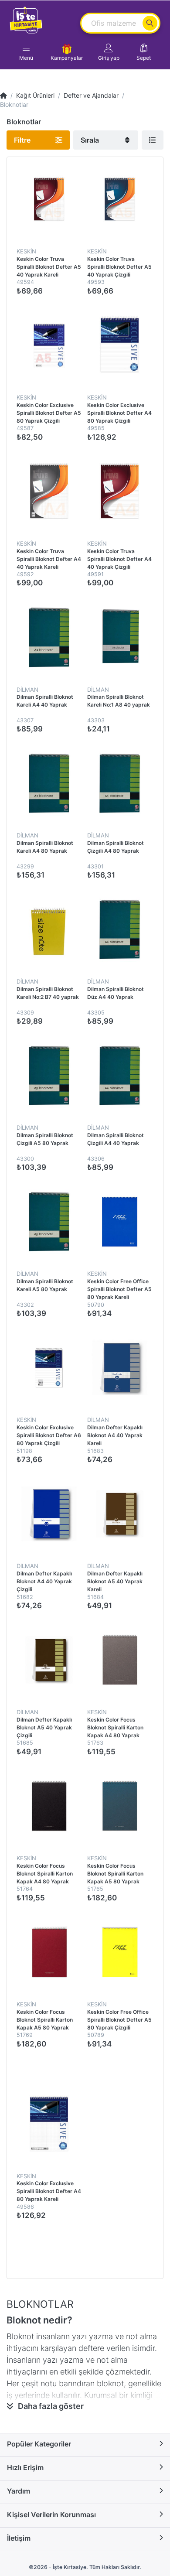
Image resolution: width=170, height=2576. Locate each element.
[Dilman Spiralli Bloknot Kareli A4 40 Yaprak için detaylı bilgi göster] (49, 637)
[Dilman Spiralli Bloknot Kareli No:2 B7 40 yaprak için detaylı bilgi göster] (49, 929)
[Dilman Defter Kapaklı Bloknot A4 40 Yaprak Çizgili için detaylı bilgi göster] (49, 1514)
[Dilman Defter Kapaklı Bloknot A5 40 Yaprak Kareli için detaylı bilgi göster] (119, 1514)
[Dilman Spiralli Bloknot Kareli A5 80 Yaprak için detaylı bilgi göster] (49, 1222)
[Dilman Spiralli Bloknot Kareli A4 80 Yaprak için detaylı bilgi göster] (49, 783)
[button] (109, 52)
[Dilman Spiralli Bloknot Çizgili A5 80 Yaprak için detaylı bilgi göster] (49, 1076)
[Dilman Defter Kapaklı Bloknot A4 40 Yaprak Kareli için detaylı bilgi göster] (119, 1368)
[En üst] (3, 95)
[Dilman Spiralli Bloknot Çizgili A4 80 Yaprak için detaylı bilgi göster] (119, 783)
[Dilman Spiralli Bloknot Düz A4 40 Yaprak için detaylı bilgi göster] (119, 929)
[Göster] (153, 140)
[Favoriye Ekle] (95, 2098)
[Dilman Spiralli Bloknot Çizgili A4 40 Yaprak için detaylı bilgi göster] (119, 1076)
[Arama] (150, 23)
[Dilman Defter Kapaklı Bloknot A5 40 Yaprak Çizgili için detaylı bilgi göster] (49, 1660)
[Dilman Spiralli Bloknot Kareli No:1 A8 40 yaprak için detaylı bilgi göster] (119, 637)
